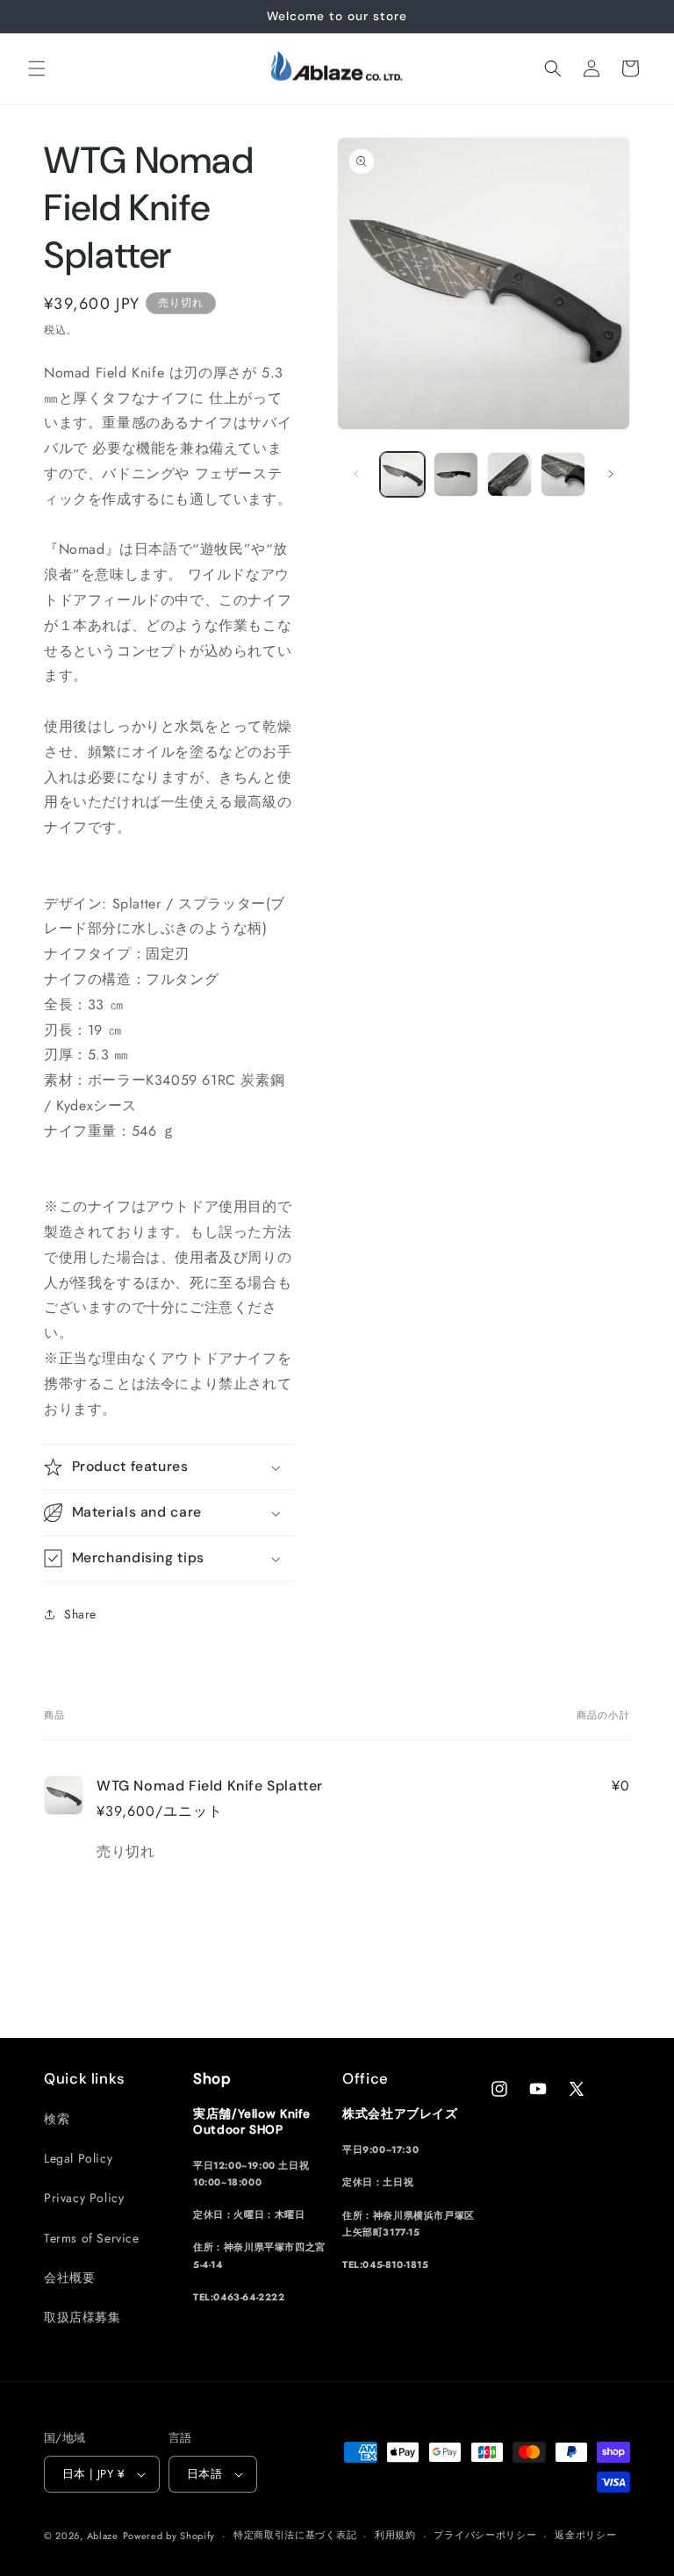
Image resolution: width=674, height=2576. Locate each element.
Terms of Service (92, 2238)
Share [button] (80, 1614)
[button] (37, 68)
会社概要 (69, 2278)
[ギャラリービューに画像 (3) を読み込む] (509, 474)
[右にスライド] (611, 474)
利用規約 (395, 2535)
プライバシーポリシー (485, 2535)
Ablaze (103, 2536)
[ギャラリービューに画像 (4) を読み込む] (563, 474)
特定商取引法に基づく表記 (295, 2535)
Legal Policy (78, 2158)
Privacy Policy (84, 2198)
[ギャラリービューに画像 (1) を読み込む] (402, 474)
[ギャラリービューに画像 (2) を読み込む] (456, 474)
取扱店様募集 (82, 2317)
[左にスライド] (356, 474)
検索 (57, 2119)
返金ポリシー (585, 2535)
